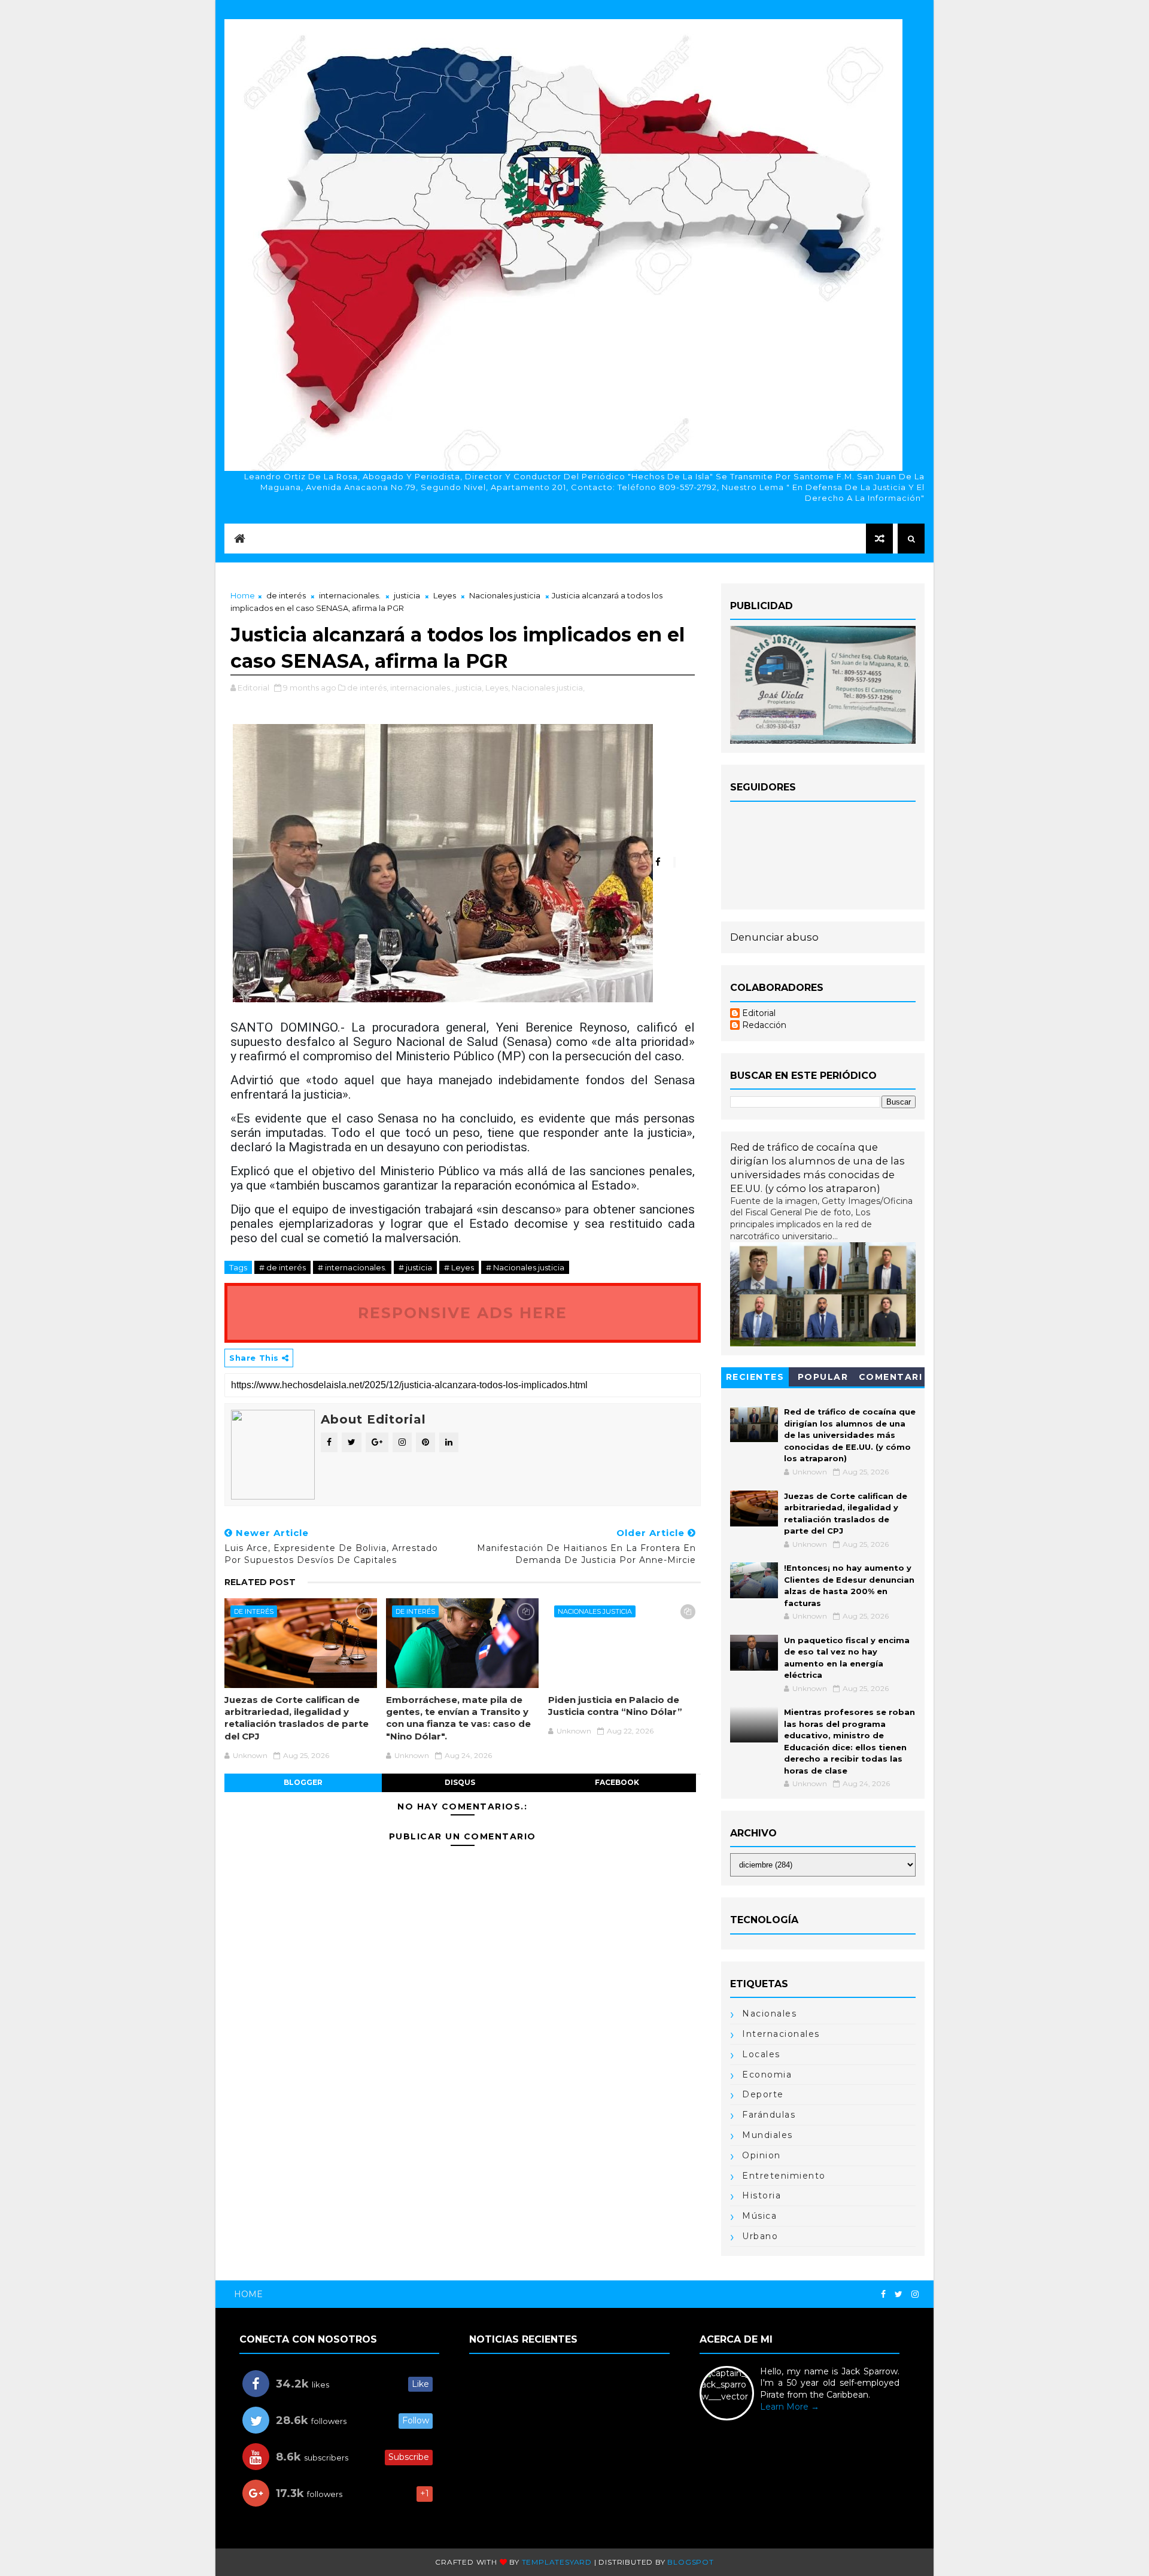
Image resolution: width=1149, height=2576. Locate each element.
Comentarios (891, 1379)
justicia (407, 595)
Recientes (755, 1377)
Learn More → (790, 2407)
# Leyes (459, 1267)
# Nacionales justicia (525, 1267)
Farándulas (769, 2115)
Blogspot (690, 2562)
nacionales (769, 2014)
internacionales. (350, 595)
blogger (303, 1782)
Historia (762, 2195)
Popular (823, 1377)
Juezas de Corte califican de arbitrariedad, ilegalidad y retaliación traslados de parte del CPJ (297, 1718)
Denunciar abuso (774, 937)
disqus (460, 1782)
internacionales (781, 2034)
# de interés (282, 1267)
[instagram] (915, 2294)
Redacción (764, 1025)
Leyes (445, 595)
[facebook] (883, 2294)
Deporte (763, 2094)
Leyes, (498, 688)
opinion (762, 2155)
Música (759, 2216)
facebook (617, 1782)
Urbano (760, 2236)
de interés (286, 595)
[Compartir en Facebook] (664, 862)
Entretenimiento (784, 2176)
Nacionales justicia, (548, 688)
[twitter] (899, 2294)
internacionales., (422, 688)
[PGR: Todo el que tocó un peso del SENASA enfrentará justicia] (443, 862)
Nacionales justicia (505, 595)
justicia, (469, 688)
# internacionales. (352, 1267)
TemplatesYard (557, 2562)
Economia (767, 2075)
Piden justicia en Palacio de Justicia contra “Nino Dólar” (615, 1706)
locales (761, 2054)
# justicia (415, 1267)
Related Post (260, 1582)
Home (243, 595)
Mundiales (767, 2135)
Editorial (759, 1013)
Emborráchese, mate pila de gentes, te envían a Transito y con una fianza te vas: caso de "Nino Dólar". (458, 1718)
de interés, (368, 688)
